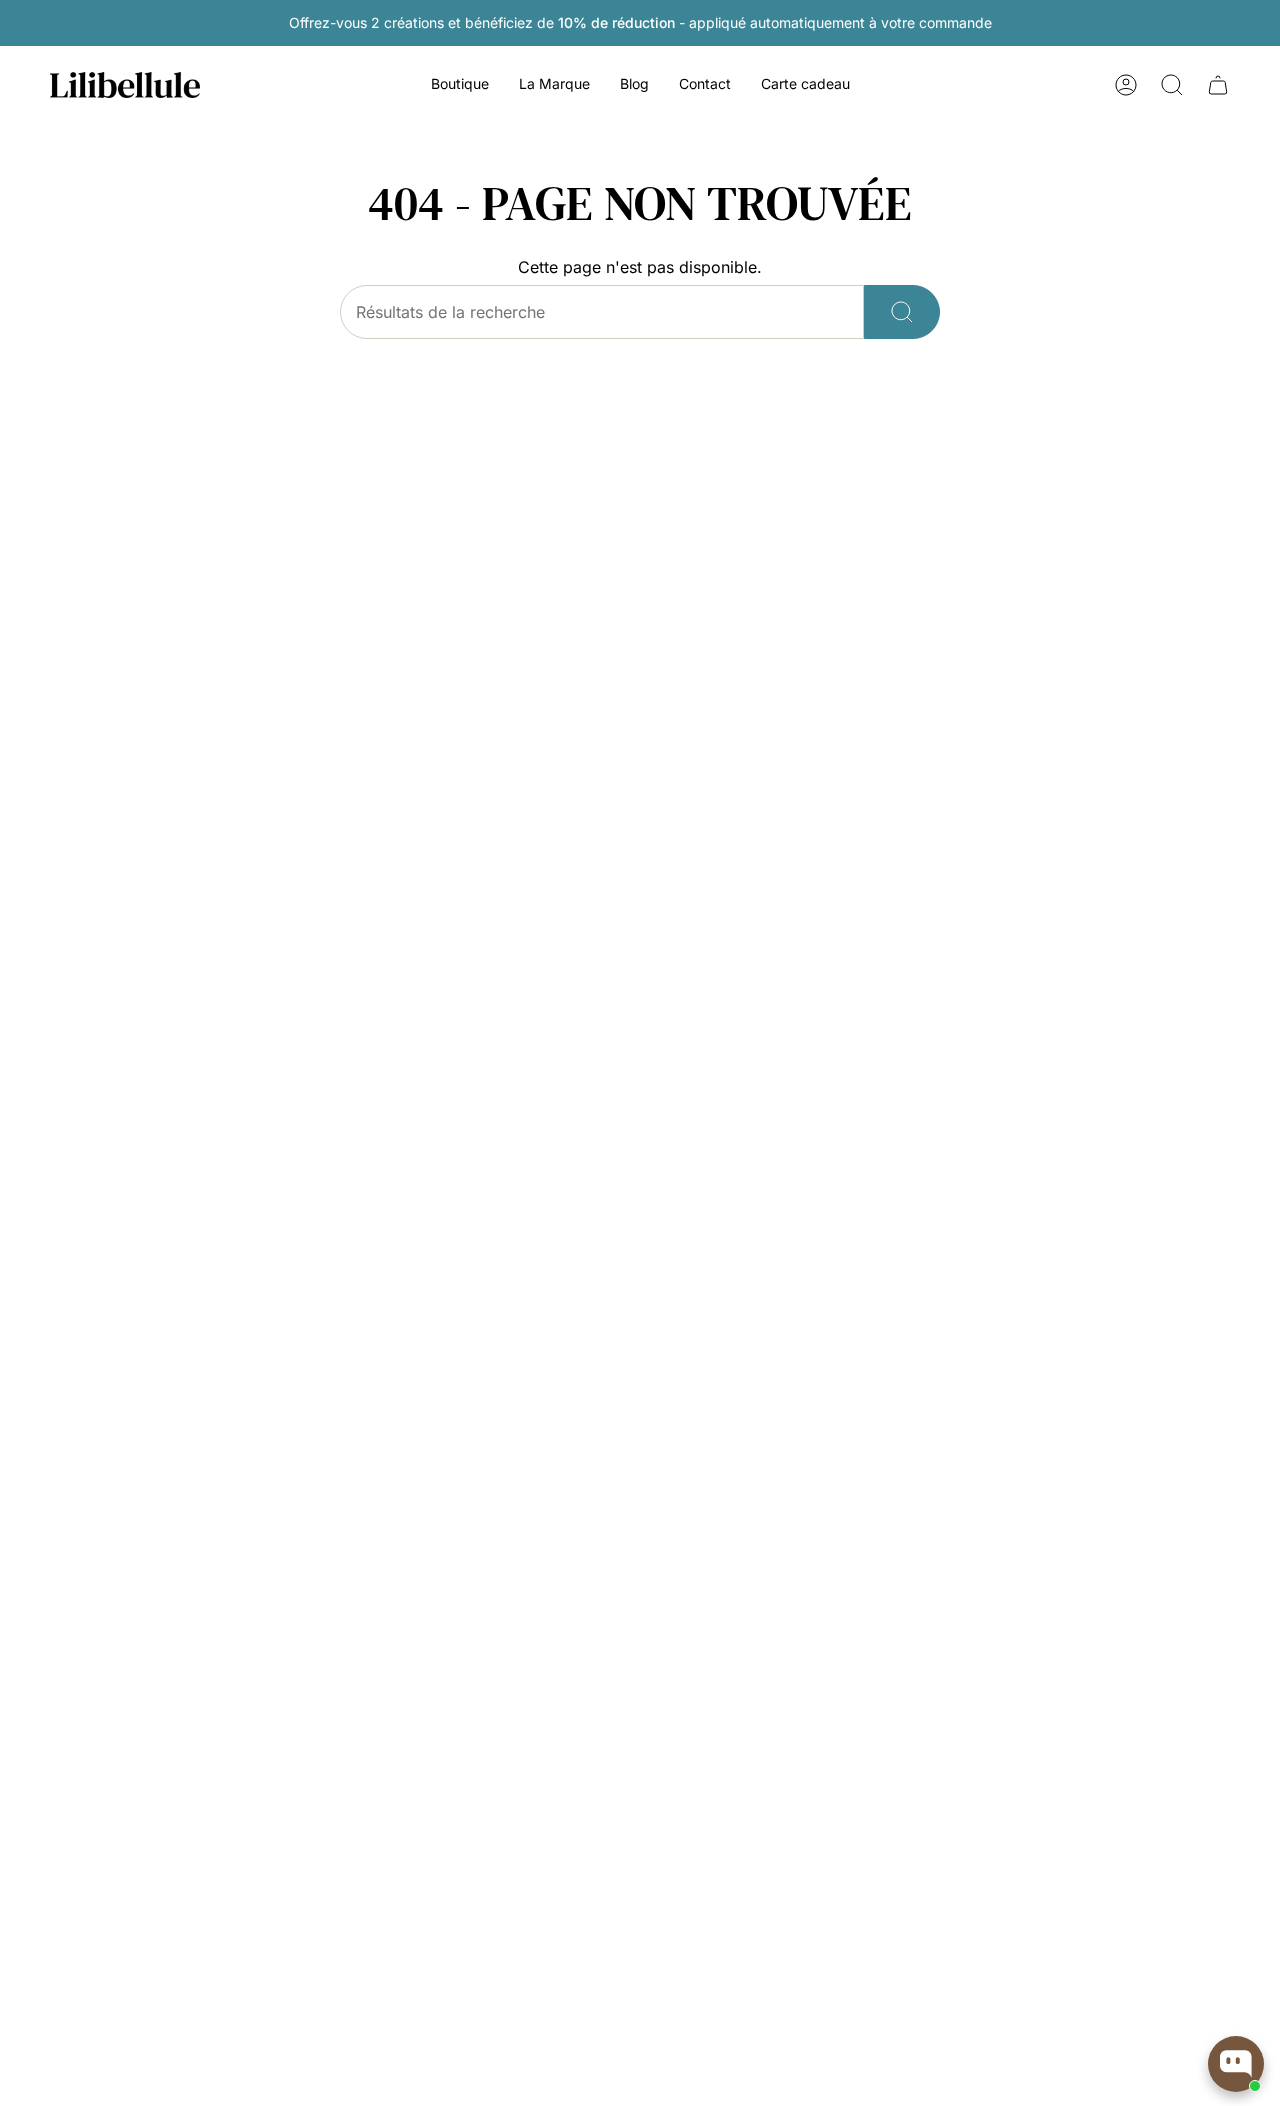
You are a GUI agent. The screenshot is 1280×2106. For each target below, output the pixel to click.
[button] (460, 85)
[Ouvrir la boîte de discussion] (1236, 2064)
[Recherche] (902, 312)
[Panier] (1218, 85)
